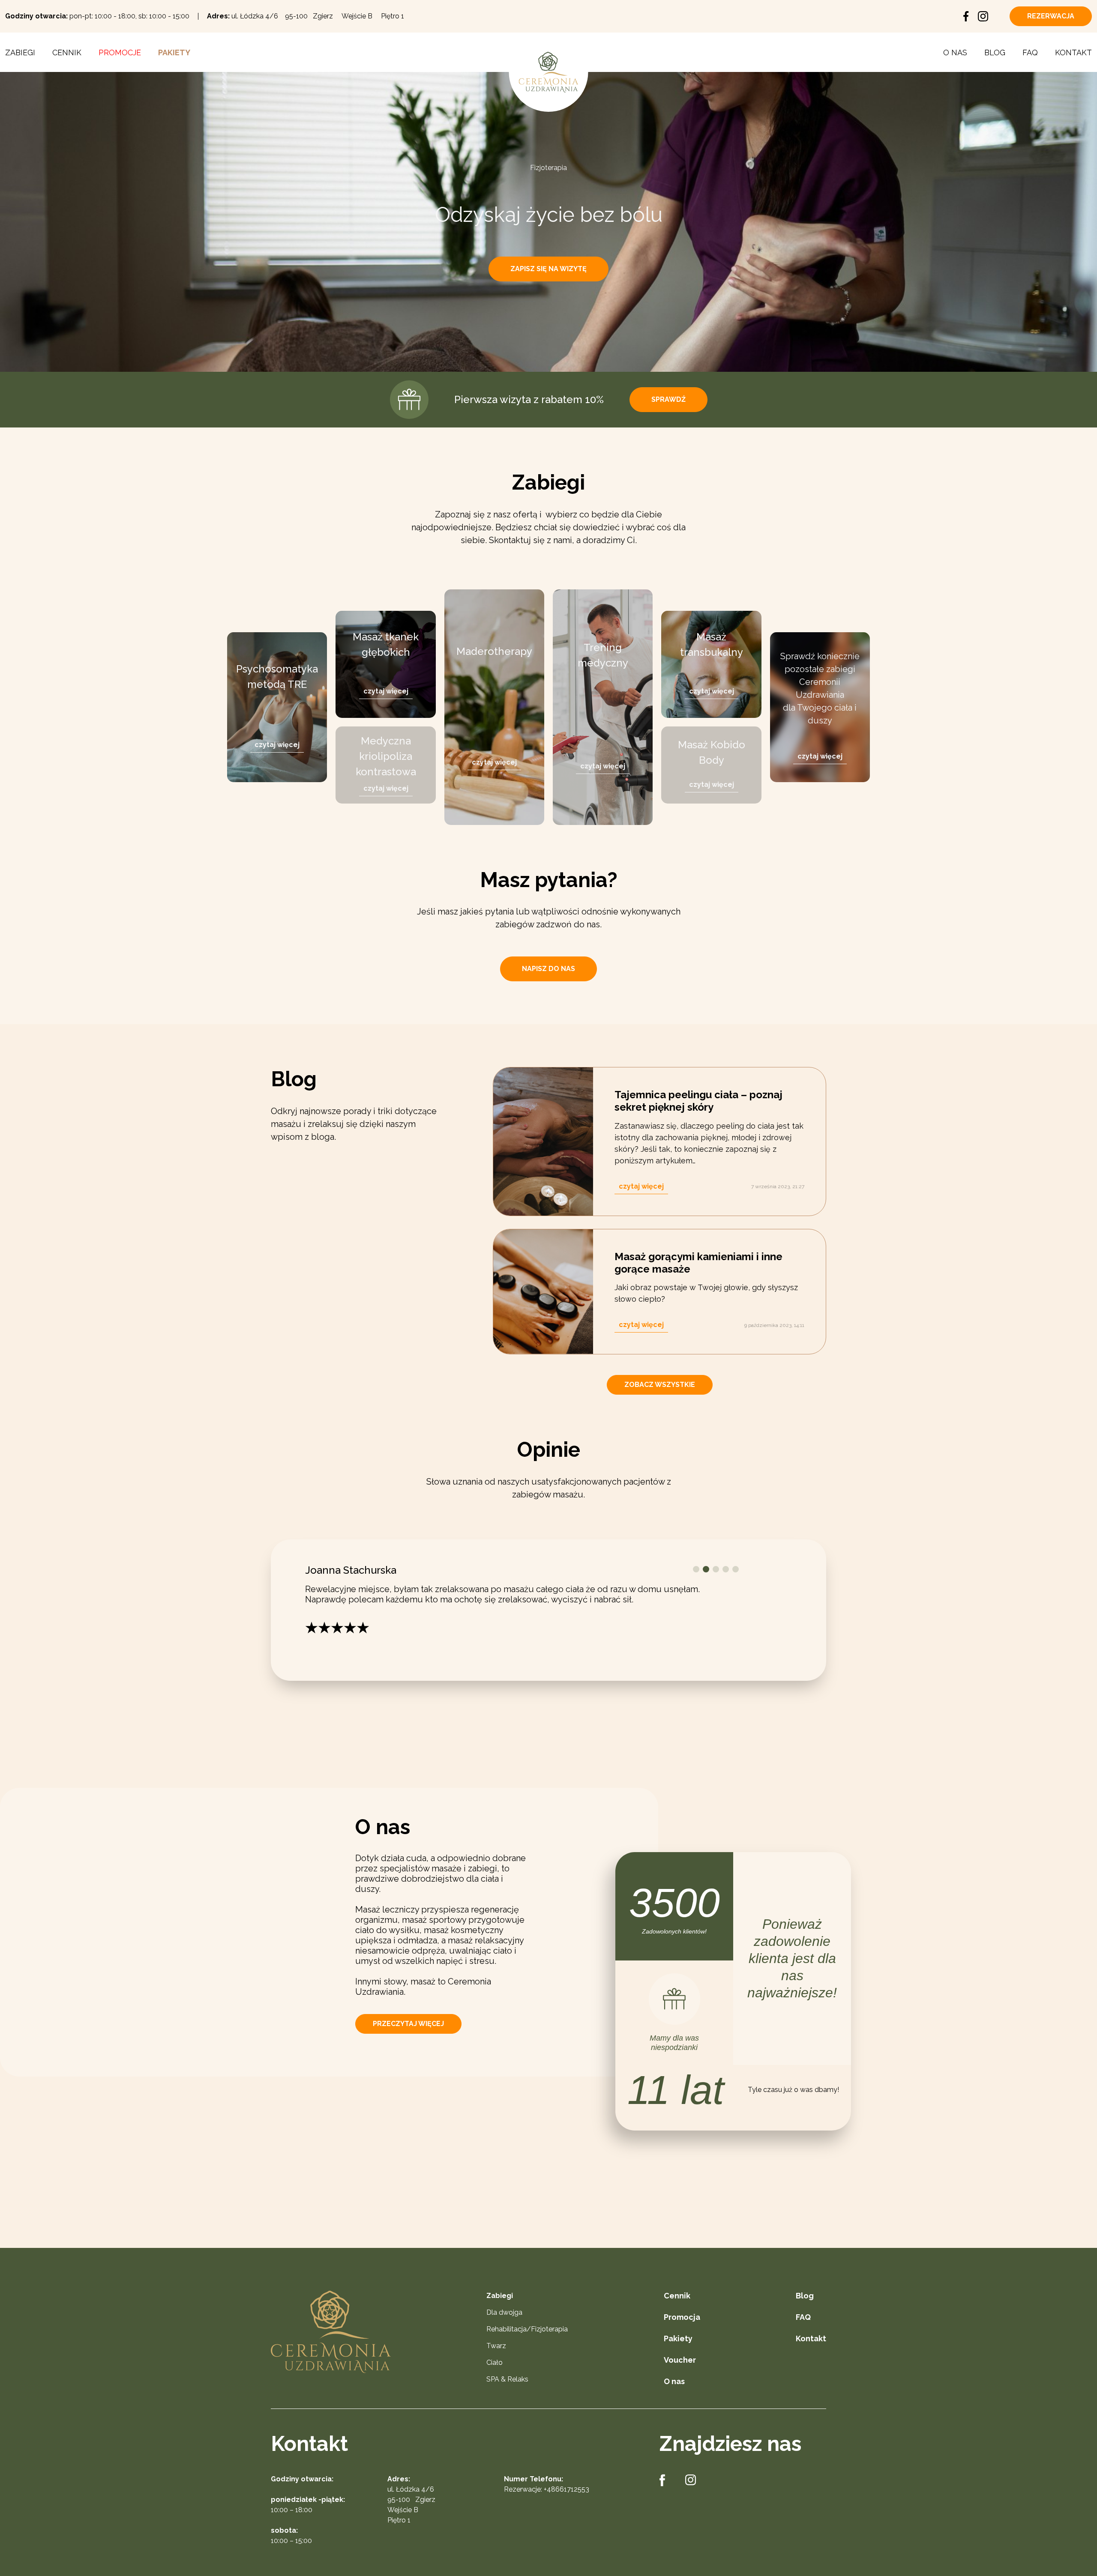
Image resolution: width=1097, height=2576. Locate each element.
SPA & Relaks (507, 2389)
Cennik (67, 52)
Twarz (496, 2355)
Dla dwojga (504, 2322)
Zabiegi (20, 52)
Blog (995, 52)
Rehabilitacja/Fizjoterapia (527, 2338)
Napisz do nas (548, 969)
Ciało (495, 2372)
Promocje (120, 52)
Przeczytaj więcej (408, 2033)
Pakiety (174, 52)
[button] (696, 1569)
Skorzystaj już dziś (549, 269)
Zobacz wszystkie (660, 1385)
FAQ (1030, 52)
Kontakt (1073, 52)
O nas (955, 52)
